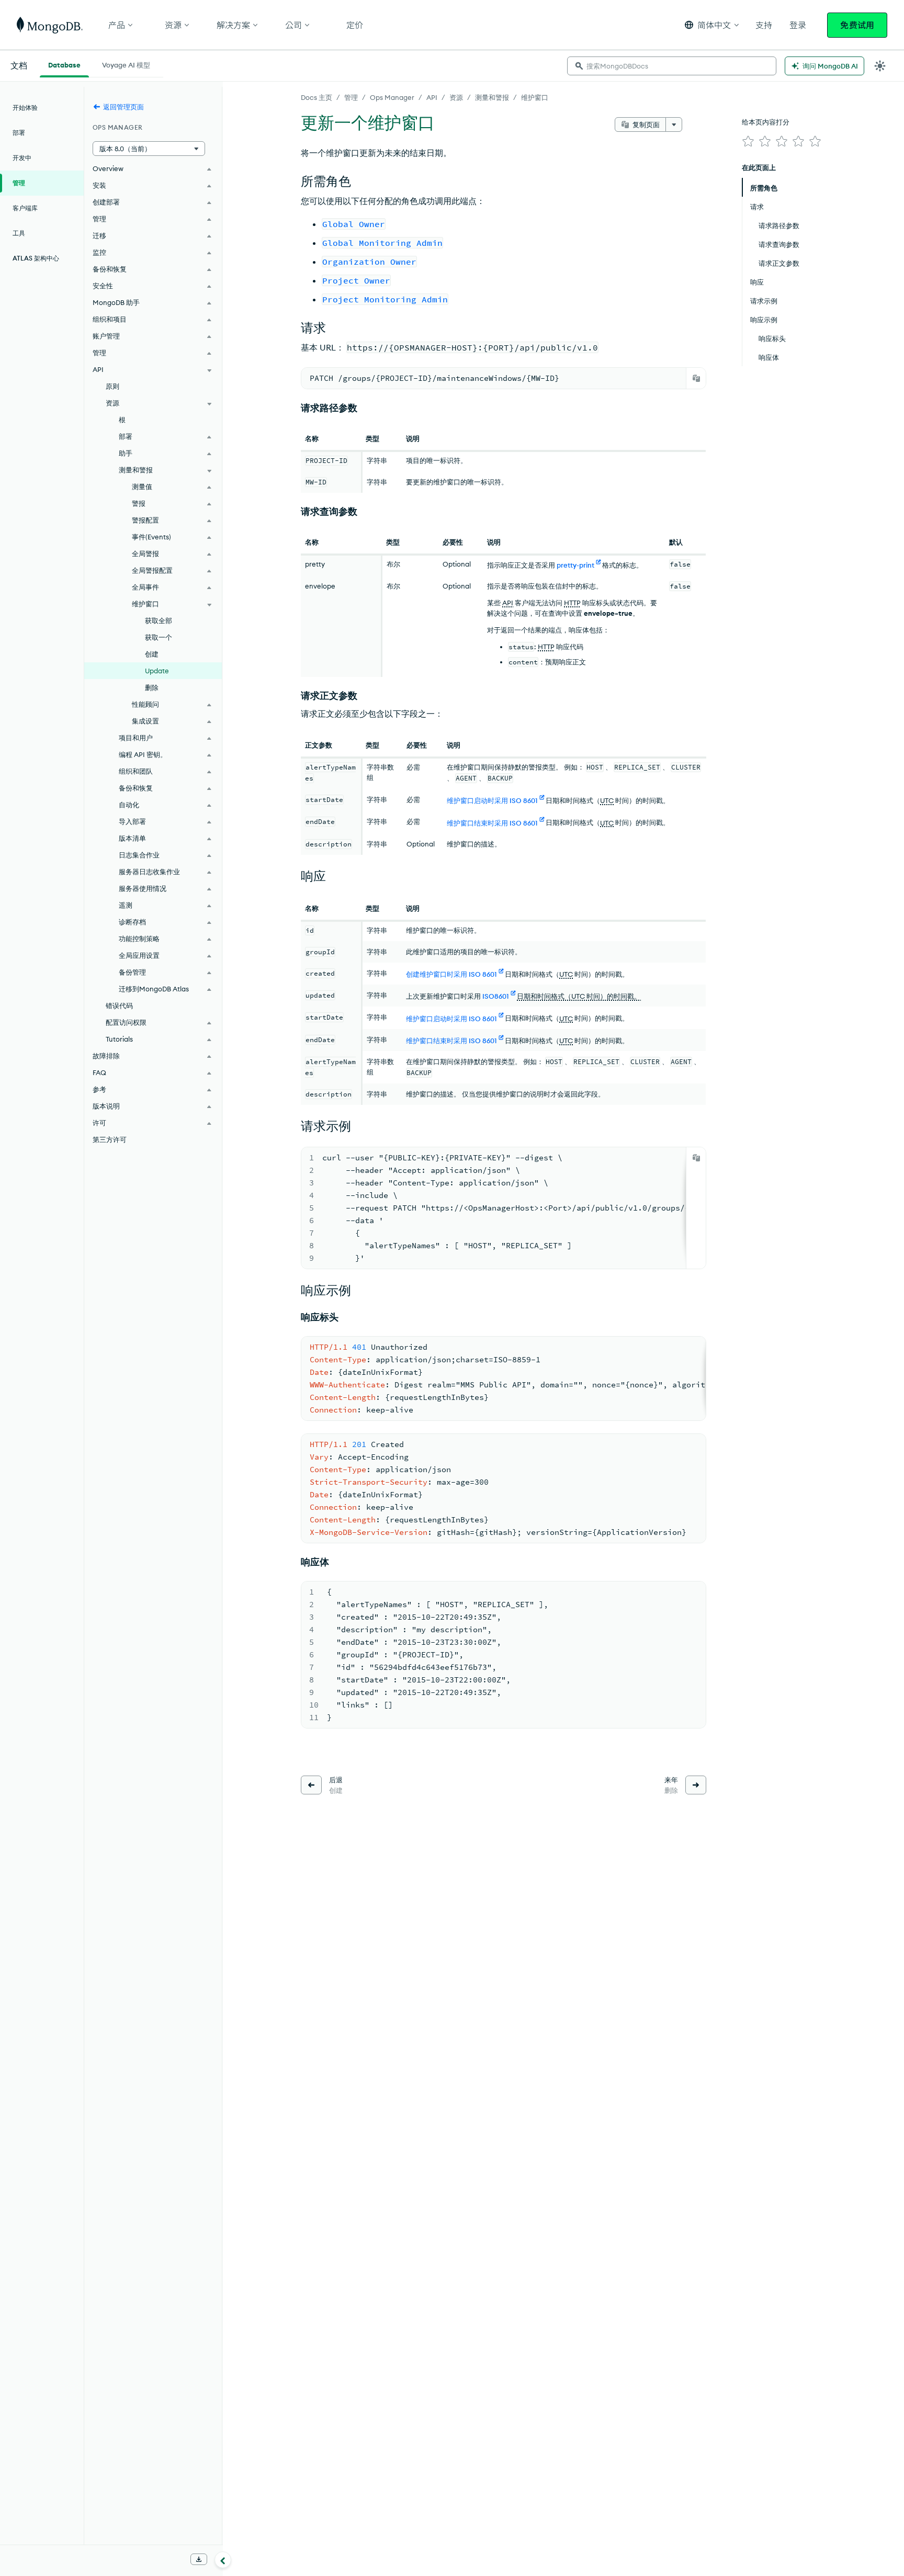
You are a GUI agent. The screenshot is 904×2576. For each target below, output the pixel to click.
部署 (19, 133)
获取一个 (159, 637)
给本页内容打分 (766, 122)
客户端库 (25, 208)
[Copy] (696, 378)
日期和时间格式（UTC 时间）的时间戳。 (579, 996)
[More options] (674, 125)
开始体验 (25, 108)
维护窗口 (535, 97)
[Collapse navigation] (223, 2560)
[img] (748, 141)
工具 (19, 233)
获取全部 (159, 620)
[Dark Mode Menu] (880, 66)
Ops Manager (392, 97)
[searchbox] (672, 66)
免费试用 (857, 25)
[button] (712, 25)
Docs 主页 (317, 97)
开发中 (22, 158)
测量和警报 (492, 97)
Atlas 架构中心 (36, 258)
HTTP (572, 603)
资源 (456, 97)
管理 (351, 97)
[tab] (64, 64)
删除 (152, 687)
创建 (152, 654)
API (432, 97)
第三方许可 (110, 1139)
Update (157, 671)
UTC (607, 800)
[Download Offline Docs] (199, 2559)
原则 (112, 386)
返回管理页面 (123, 107)
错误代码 (119, 1005)
